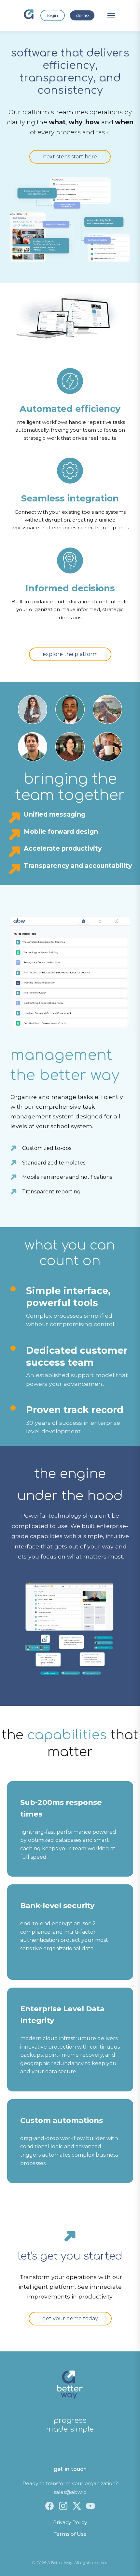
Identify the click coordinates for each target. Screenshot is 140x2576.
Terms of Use (70, 2534)
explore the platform (70, 654)
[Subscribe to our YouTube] (91, 2506)
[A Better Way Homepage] (29, 16)
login (53, 15)
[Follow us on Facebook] (49, 2506)
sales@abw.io (70, 2492)
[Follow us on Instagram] (63, 2506)
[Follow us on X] (77, 2506)
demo (82, 15)
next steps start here (70, 157)
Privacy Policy (70, 2522)
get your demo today (70, 2318)
